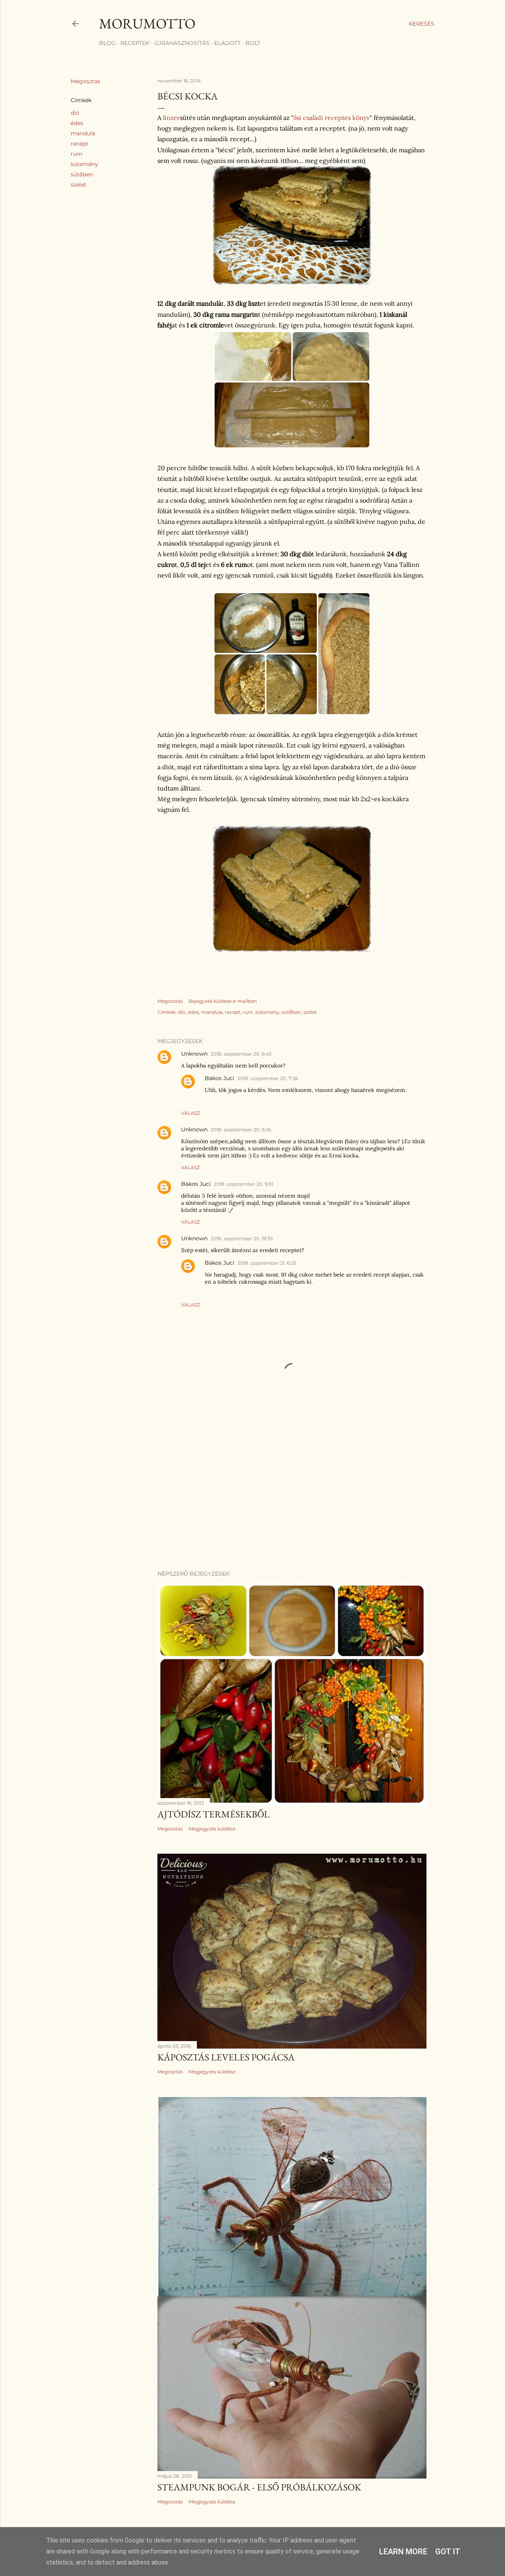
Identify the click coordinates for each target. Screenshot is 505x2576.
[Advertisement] (292, 1495)
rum (77, 154)
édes (77, 123)
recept (79, 144)
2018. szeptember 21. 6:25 (267, 1263)
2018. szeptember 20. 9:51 (243, 1184)
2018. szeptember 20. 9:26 (241, 1130)
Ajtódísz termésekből (213, 1814)
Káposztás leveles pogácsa (226, 2057)
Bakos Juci (220, 1078)
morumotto (147, 23)
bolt (253, 43)
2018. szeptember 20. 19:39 (242, 1238)
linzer (171, 118)
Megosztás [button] (85, 81)
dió (75, 113)
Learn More (403, 2552)
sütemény (84, 164)
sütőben (82, 174)
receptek (135, 43)
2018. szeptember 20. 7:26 (268, 1078)
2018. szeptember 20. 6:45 (241, 1054)
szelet (79, 185)
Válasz (191, 1113)
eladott (227, 43)
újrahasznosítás (182, 43)
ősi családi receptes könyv (332, 118)
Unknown (194, 1054)
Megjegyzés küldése (212, 1829)
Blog (107, 43)
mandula (83, 133)
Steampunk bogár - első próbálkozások (259, 2487)
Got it (448, 2552)
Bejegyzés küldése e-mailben (223, 1001)
